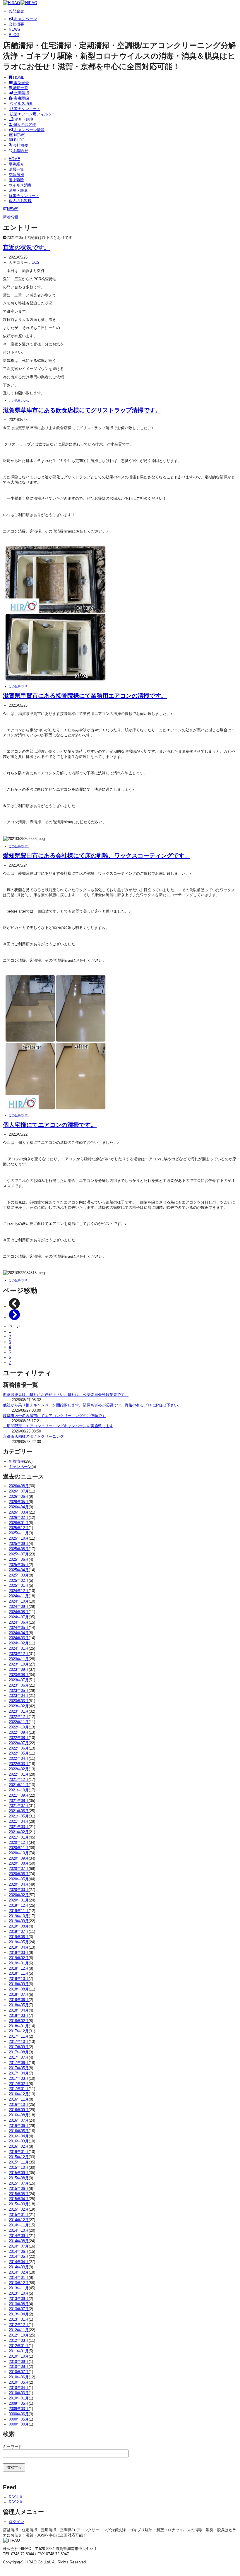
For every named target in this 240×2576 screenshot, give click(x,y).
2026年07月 (19, 1491)
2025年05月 (19, 1565)
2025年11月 (19, 1533)
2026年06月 (19, 1496)
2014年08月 (19, 2241)
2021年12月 (19, 1780)
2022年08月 (19, 1738)
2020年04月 (19, 1884)
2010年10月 (19, 2356)
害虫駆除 (21, 98)
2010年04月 (19, 2388)
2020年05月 (19, 1879)
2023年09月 (19, 1669)
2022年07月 (19, 1743)
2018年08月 (19, 1989)
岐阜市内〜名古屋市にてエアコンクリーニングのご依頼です (54, 1416)
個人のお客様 (24, 125)
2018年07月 (19, 1994)
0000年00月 (19, 2424)
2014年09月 (19, 2236)
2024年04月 (19, 1633)
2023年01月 (19, 1711)
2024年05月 (19, 1628)
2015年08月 (19, 2178)
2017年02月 (19, 2084)
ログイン (16, 2522)
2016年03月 (19, 2141)
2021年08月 (19, 1801)
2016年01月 (19, 2152)
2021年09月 (19, 1795)
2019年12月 (19, 1905)
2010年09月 (19, 2362)
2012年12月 (19, 2325)
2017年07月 (19, 2057)
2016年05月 (19, 2131)
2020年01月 (19, 1900)
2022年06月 (19, 1748)
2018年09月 (19, 1984)
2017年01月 (19, 2089)
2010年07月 (19, 2372)
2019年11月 (19, 1911)
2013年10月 (19, 2293)
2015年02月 (19, 2209)
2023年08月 (19, 1675)
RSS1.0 (15, 2497)
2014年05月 (19, 2256)
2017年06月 (19, 2063)
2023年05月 (19, 1691)
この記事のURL (19, 401)
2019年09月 (19, 1921)
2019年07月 (19, 1931)
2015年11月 (19, 2162)
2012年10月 (19, 2335)
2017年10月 (19, 2042)
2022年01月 (19, 1774)
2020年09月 (19, 1858)
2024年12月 (19, 1591)
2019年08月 (19, 1926)
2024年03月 (19, 1638)
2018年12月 (19, 1968)
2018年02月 (19, 2021)
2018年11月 (19, 1973)
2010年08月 (19, 2367)
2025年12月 (19, 1528)
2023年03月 (19, 1701)
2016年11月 (19, 2099)
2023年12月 (19, 1654)
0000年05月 (19, 2419)
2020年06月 (19, 1874)
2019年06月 (19, 1937)
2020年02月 (19, 1895)
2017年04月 (19, 2073)
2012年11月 (19, 2330)
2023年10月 (19, 1664)
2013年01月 (19, 2319)
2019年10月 (19, 1916)
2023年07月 (19, 1680)
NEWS (14, 29)
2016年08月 (19, 2115)
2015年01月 (19, 2215)
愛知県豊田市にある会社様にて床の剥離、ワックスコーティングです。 (97, 855)
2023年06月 (19, 1685)
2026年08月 (19, 1486)
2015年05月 (19, 2194)
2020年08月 (19, 1863)
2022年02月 (19, 1769)
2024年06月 (19, 1622)
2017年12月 (19, 2031)
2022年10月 (19, 1727)
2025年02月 (19, 1580)
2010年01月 (19, 2398)
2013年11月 (19, 2288)
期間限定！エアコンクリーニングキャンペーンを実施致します (58, 1426)
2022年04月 (19, 1758)
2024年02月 (19, 1643)
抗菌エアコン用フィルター (32, 114)
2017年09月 (19, 2047)
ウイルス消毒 (21, 103)
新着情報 (16, 1461)
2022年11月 (19, 1722)
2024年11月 (19, 1596)
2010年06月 (19, 2377)
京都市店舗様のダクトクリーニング (33, 1436)
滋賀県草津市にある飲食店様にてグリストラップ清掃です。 (82, 410)
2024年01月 (19, 1648)
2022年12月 (19, 1717)
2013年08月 (19, 2304)
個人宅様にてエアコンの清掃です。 (50, 1125)
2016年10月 (19, 2105)
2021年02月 (19, 1832)
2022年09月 (19, 1732)
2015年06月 (19, 2189)
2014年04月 (19, 2262)
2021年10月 (19, 1790)
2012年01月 (19, 2346)
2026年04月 (19, 1507)
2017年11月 (19, 2036)
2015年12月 (19, 2157)
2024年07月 (19, 1617)
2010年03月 (19, 2393)
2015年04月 (19, 2199)
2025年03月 (19, 1575)
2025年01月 (19, 1585)
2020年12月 (19, 1842)
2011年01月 (19, 2351)
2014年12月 (19, 2220)
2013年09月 (19, 2299)
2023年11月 (19, 1659)
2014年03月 (19, 2267)
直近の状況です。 (26, 247)
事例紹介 (21, 83)
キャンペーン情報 (29, 130)
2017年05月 (19, 2068)
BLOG (14, 35)
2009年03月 (19, 2409)
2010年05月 (19, 2382)
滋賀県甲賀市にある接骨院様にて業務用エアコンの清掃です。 (85, 695)
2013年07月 (19, 2309)
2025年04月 (19, 1570)
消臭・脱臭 (24, 119)
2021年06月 (19, 1811)
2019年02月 (19, 1958)
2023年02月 (19, 1706)
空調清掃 (21, 93)
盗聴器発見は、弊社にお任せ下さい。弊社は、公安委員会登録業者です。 (66, 1395)
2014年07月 (19, 2246)
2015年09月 (19, 2173)
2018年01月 (19, 2026)
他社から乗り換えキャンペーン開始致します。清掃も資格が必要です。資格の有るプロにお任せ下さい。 (92, 1405)
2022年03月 (19, 1764)
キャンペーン (25, 19)
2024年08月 (19, 1612)
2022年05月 (19, 1753)
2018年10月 (19, 1979)
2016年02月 (19, 2146)
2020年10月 (19, 1853)
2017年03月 (19, 2078)
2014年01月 (19, 2278)
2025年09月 (19, 1544)
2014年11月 (19, 2225)
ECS (36, 262)
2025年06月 (19, 1559)
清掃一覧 (20, 88)
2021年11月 (19, 1785)
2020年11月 (19, 1848)
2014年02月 (19, 2272)
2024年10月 (19, 1601)
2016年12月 (19, 2094)
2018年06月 (19, 2000)
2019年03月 (19, 1953)
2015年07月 (19, 2183)
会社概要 (16, 24)
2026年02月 (19, 1518)
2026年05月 (19, 1502)
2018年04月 (19, 2010)
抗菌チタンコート (25, 109)
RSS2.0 (15, 2502)
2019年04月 (19, 1947)
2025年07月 (19, 1554)
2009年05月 (19, 2403)
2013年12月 (19, 2283)
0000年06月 (19, 2414)
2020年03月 (19, 1890)
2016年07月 (19, 2120)
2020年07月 (19, 1869)
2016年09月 (19, 2110)
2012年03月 (19, 2340)
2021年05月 (19, 1816)
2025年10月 (19, 1538)
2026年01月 (19, 1523)
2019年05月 (19, 1942)
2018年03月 (19, 2016)
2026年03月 (19, 1512)
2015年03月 (19, 2204)
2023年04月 (19, 1696)
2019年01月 (19, 1963)
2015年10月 (19, 2167)
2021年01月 (19, 1837)
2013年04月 (19, 2314)
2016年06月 (19, 2126)
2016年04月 (19, 2136)
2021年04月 (19, 1821)
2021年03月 (19, 1827)
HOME (18, 77)
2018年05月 (19, 2005)
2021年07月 (19, 1806)
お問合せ (16, 11)
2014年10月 (19, 2230)
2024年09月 (19, 1607)
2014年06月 (19, 2251)
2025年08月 (19, 1549)
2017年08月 (19, 2052)
